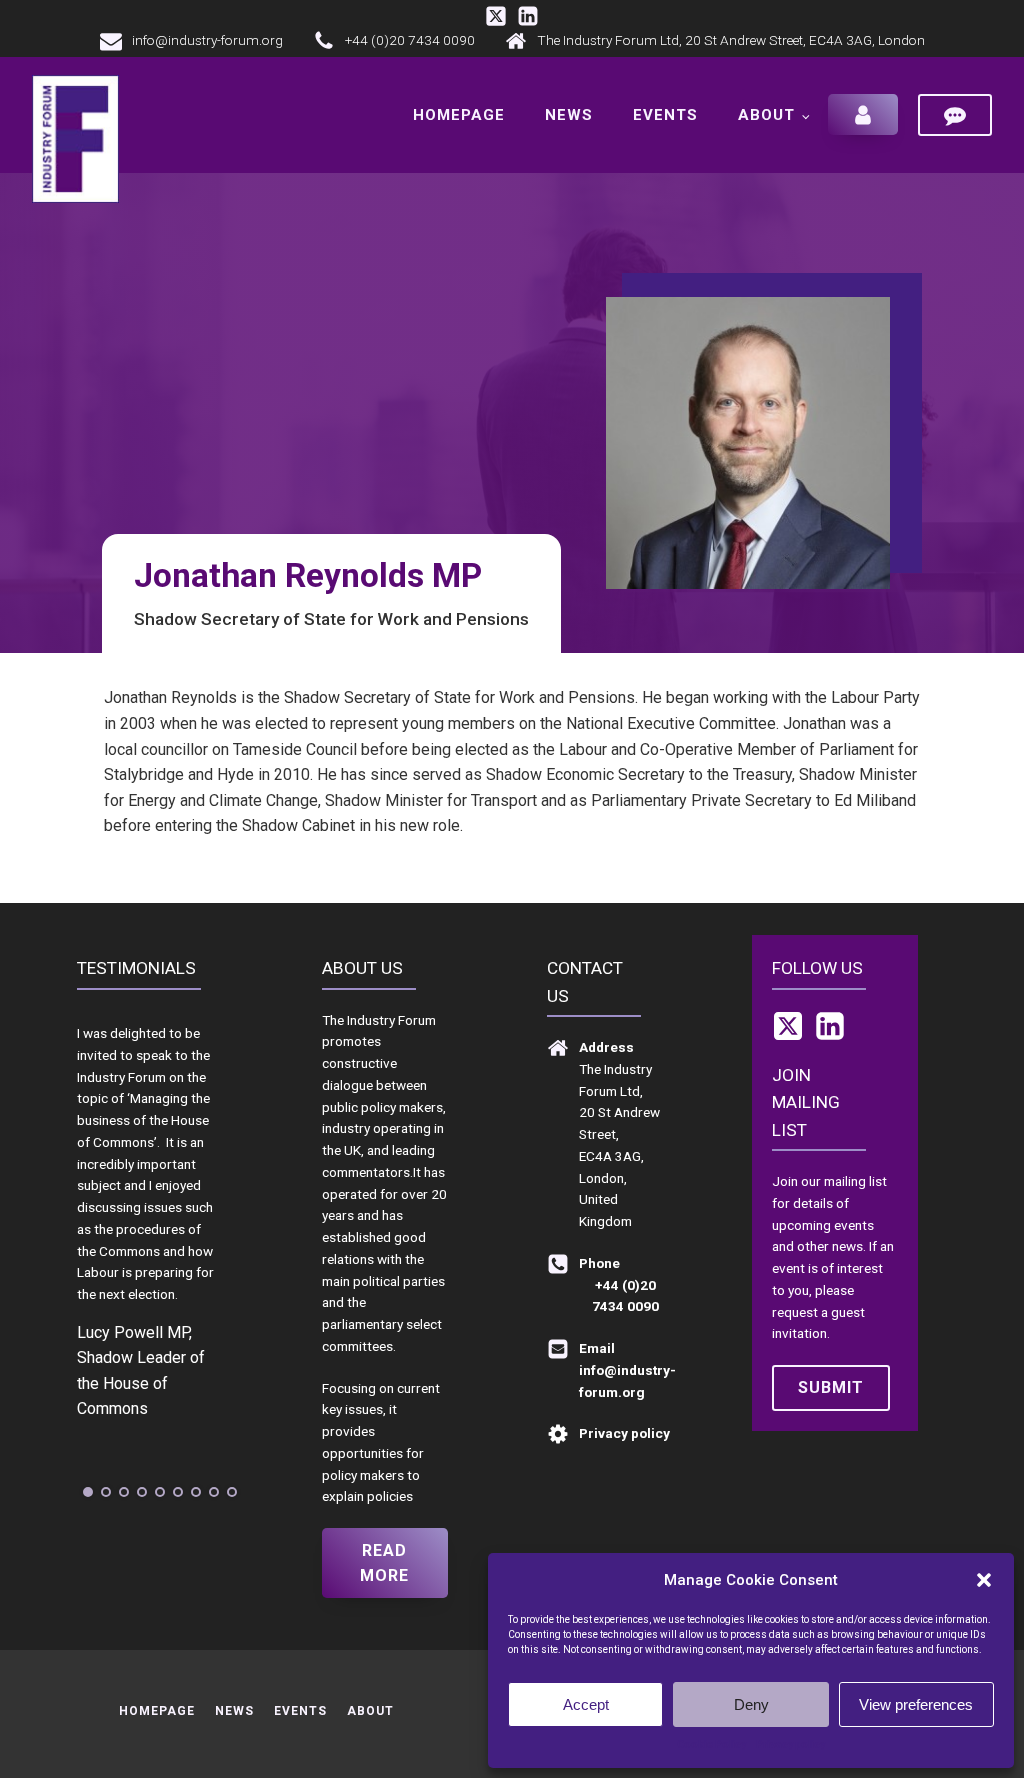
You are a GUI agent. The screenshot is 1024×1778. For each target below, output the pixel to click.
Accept (586, 1704)
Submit (831, 1387)
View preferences (916, 1704)
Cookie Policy (711, 1744)
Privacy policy (790, 1744)
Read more (384, 1563)
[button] (984, 1580)
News (569, 115)
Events (665, 115)
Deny (751, 1704)
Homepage (459, 115)
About (766, 115)
